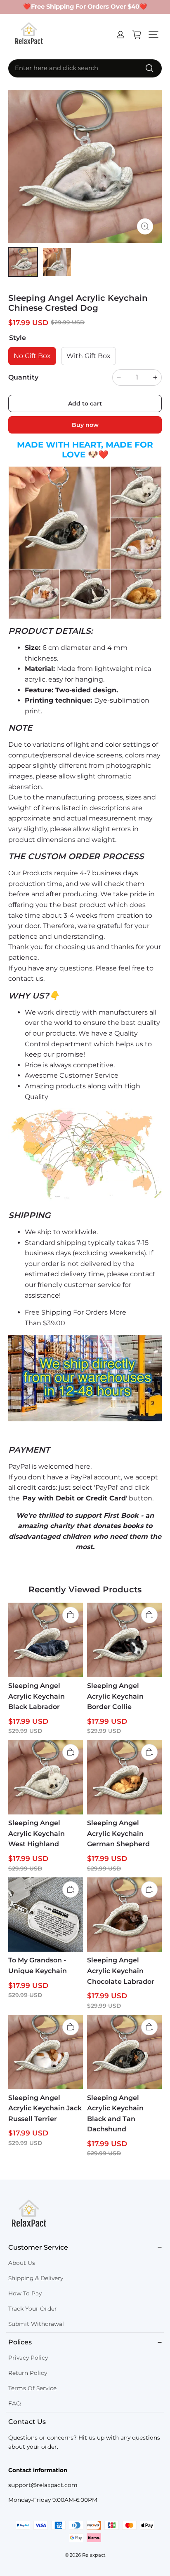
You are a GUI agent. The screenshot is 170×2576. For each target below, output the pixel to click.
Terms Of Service (32, 2388)
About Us (22, 2263)
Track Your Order (33, 2309)
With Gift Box (89, 356)
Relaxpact (94, 2555)
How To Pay (25, 2293)
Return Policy (28, 2373)
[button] (153, 35)
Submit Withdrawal (36, 2324)
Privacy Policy (28, 2358)
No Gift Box (32, 356)
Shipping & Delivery (36, 2278)
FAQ (15, 2403)
